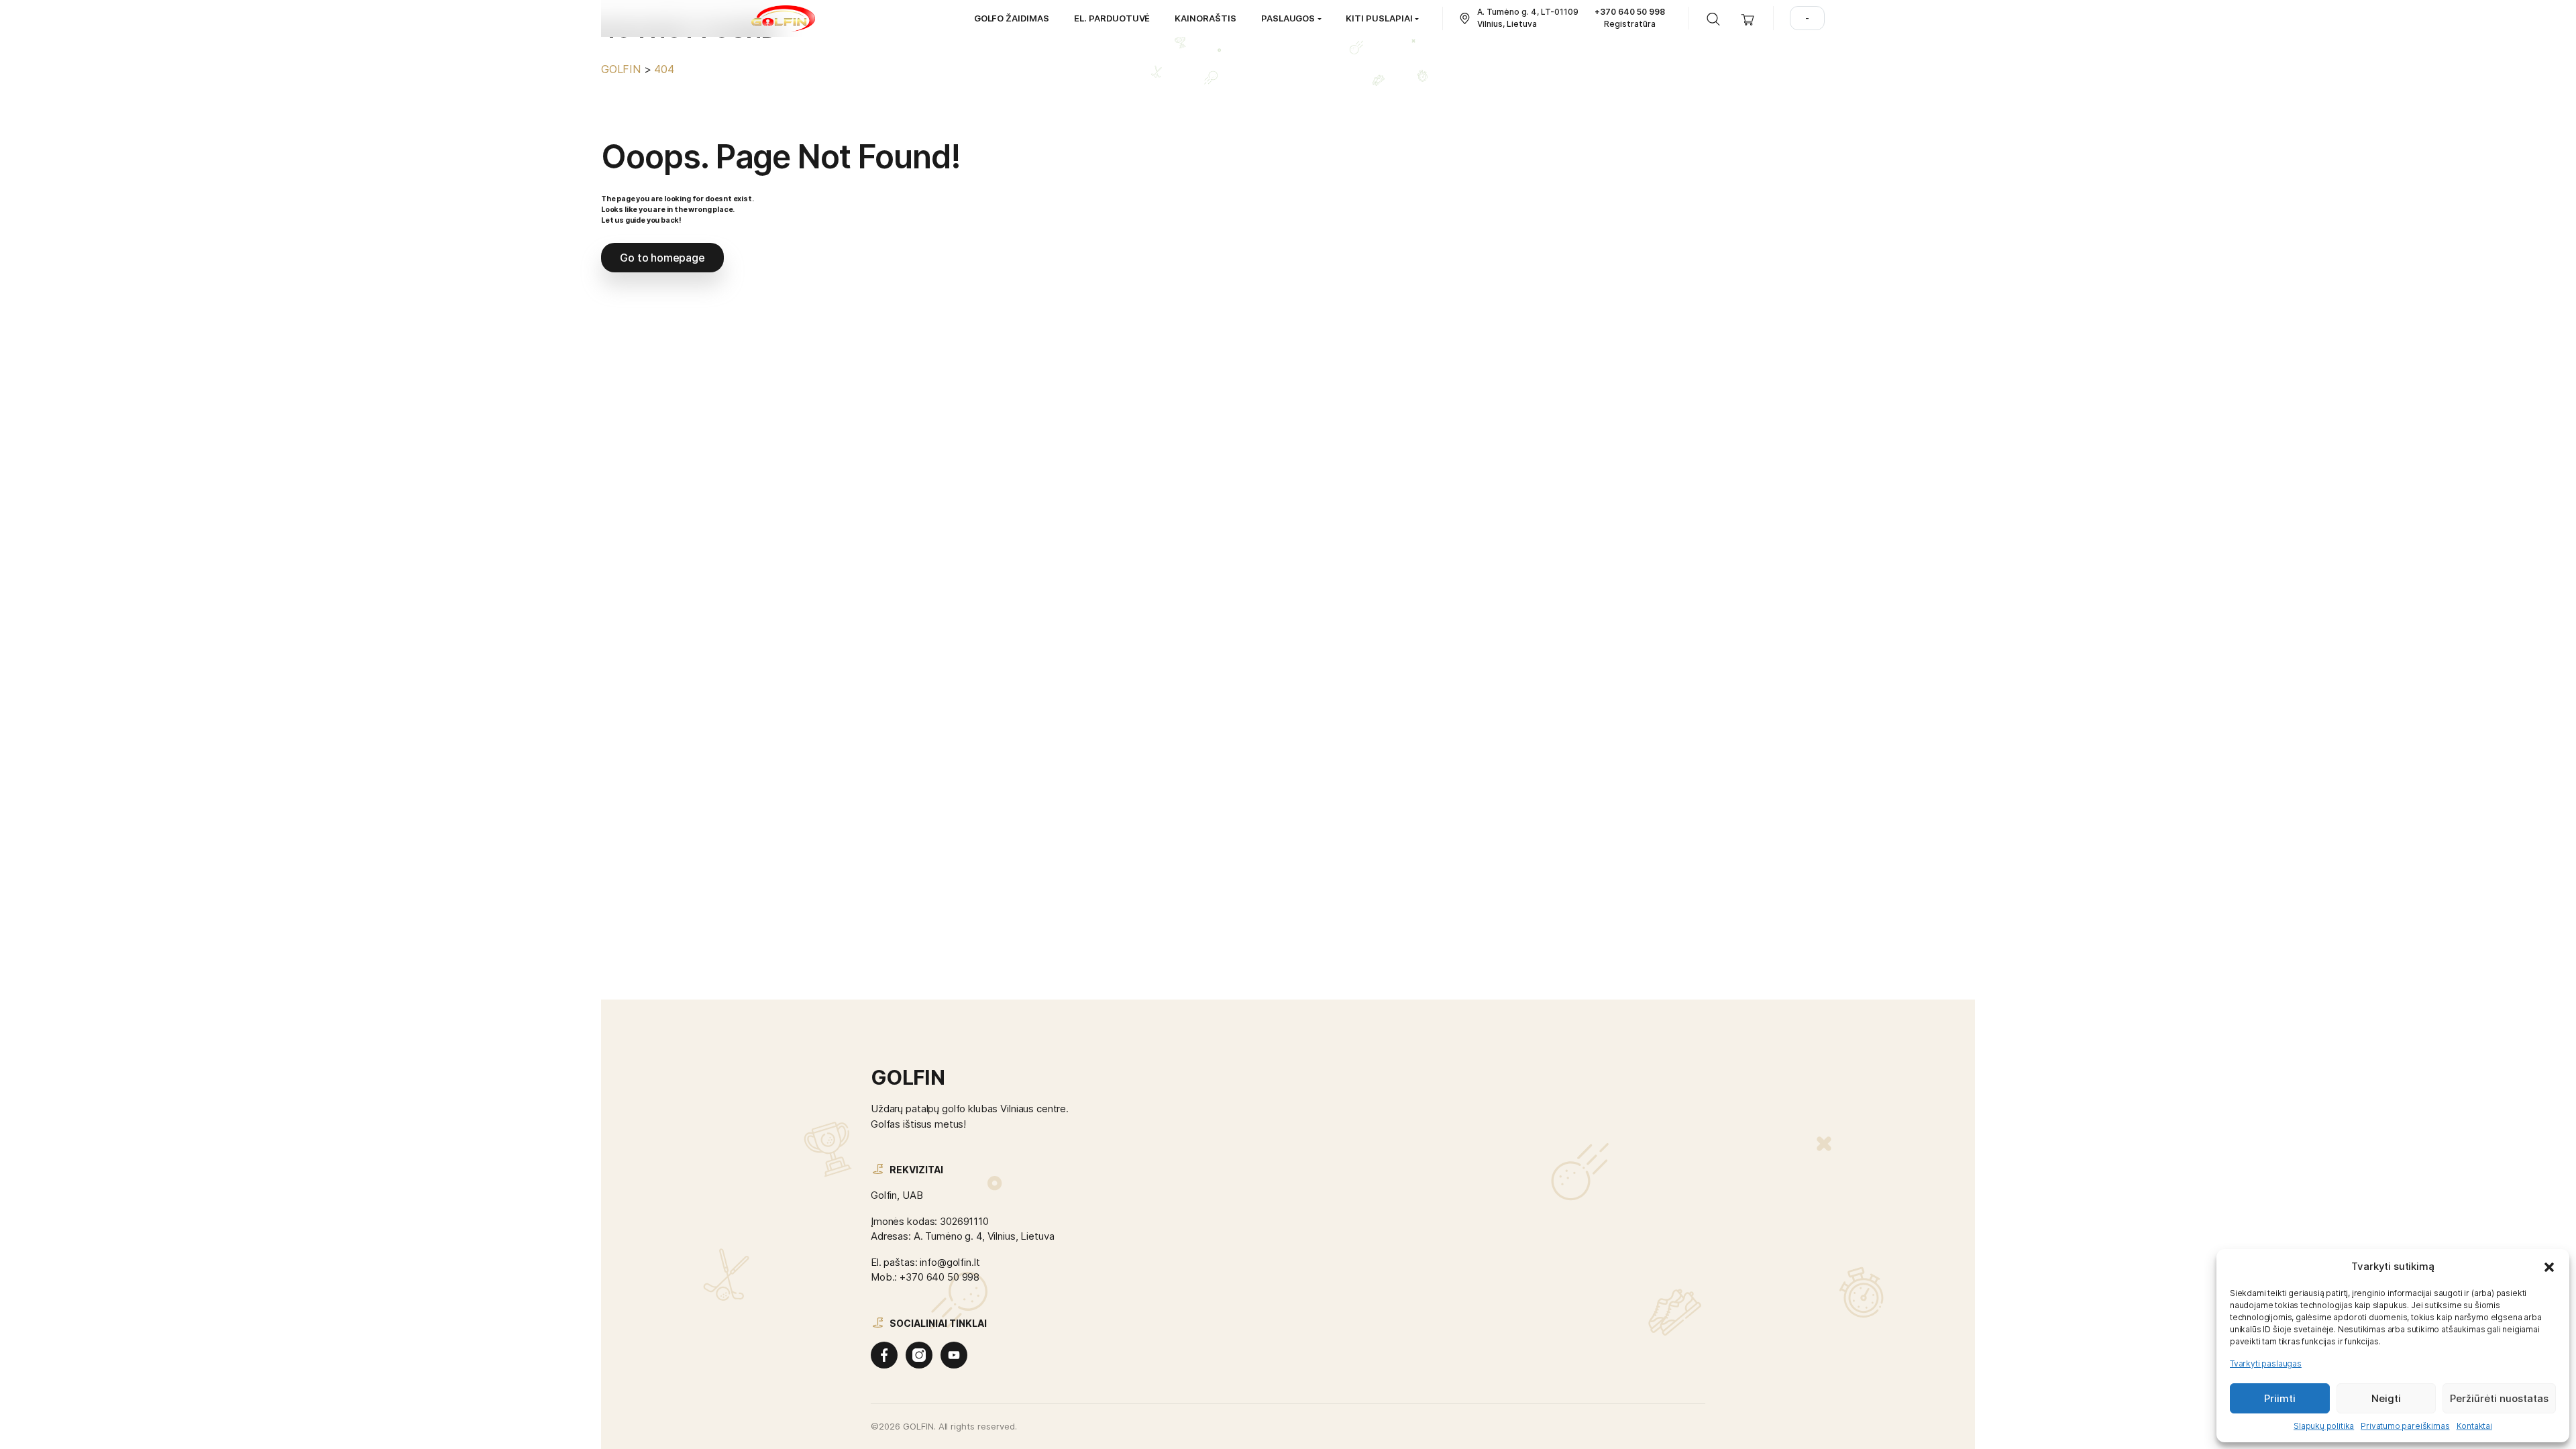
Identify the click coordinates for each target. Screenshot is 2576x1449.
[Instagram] (919, 1355)
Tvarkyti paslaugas (2266, 1363)
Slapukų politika (2324, 1426)
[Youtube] (954, 1355)
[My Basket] (1748, 18)
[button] (2549, 1267)
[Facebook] (884, 1355)
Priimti (2280, 1398)
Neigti (2386, 1398)
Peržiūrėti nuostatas (2499, 1398)
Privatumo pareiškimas (2405, 1426)
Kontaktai (2474, 1426)
